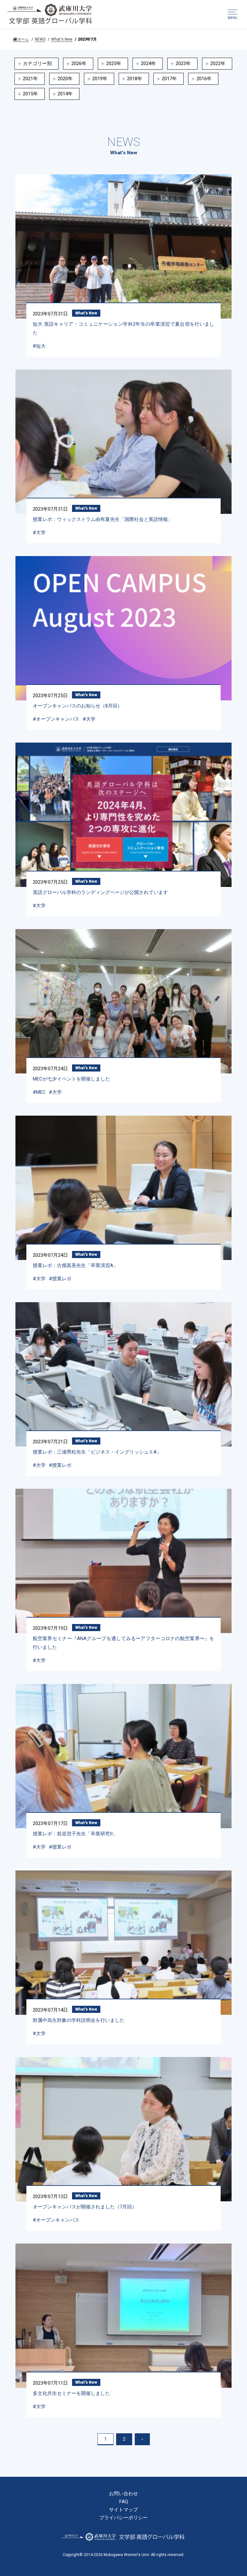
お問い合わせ (123, 2494)
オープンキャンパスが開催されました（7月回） (85, 2207)
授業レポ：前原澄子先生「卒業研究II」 (75, 1834)
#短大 (39, 346)
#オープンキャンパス (56, 719)
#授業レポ (60, 1279)
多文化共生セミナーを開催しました (71, 2393)
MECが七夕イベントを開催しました (71, 1079)
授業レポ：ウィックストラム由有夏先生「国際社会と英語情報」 (103, 519)
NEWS (40, 39)
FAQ (124, 2502)
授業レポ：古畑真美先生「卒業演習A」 (75, 1265)
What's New (62, 39)
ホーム (23, 39)
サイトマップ (123, 2510)
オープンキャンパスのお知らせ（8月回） (78, 706)
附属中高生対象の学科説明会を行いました (79, 2020)
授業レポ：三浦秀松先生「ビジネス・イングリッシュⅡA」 (97, 1452)
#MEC (39, 1092)
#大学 (39, 533)
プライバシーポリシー (123, 2518)
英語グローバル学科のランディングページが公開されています (100, 892)
